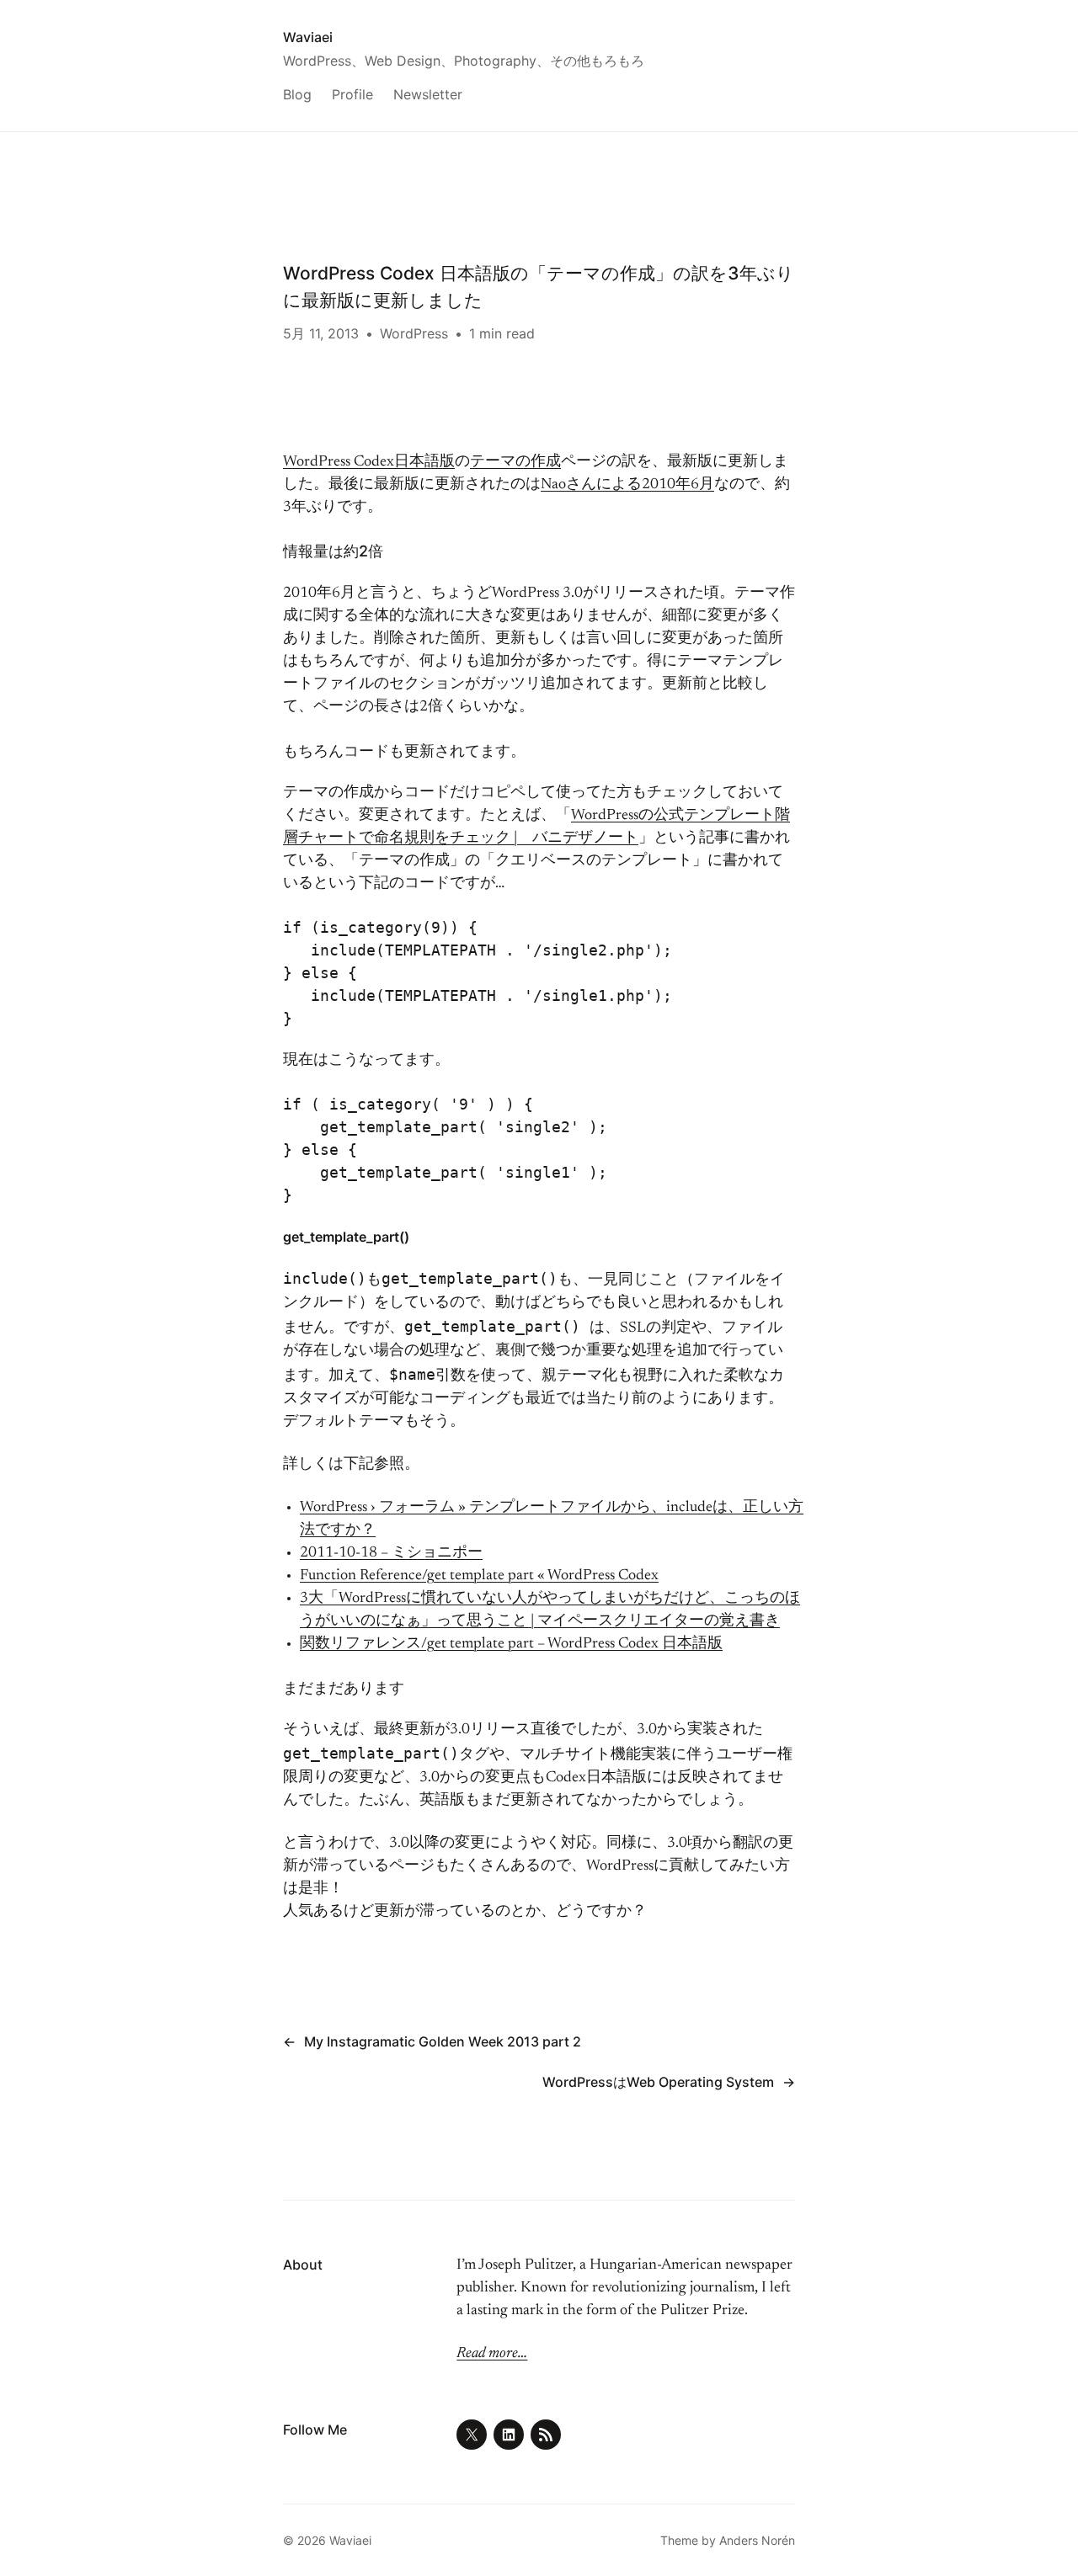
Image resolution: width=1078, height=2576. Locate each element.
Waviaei (308, 37)
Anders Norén (757, 2540)
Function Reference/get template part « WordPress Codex (479, 1576)
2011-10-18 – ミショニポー (391, 1553)
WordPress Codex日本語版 (369, 462)
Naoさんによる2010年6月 (627, 485)
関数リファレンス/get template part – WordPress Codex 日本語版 (511, 1644)
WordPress (414, 333)
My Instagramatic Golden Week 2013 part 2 (443, 2041)
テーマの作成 (515, 462)
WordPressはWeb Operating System (658, 2082)
